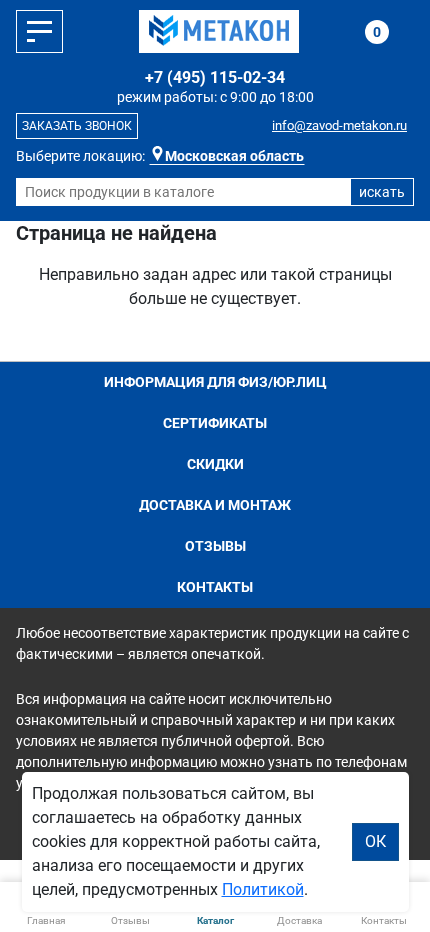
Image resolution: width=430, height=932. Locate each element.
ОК (375, 841)
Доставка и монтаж (215, 505)
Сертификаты (215, 423)
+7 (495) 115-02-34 (215, 77)
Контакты (215, 587)
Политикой (263, 889)
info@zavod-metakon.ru (339, 125)
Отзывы (215, 546)
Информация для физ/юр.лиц (215, 382)
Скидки (215, 464)
